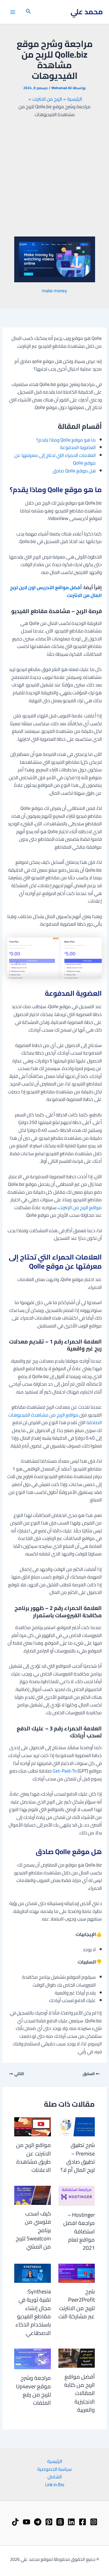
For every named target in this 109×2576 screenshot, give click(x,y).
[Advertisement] (54, 177)
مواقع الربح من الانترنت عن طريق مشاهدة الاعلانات (33, 2157)
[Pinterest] (49, 2522)
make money (54, 291)
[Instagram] (94, 2522)
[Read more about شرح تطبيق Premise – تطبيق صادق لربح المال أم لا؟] (77, 2126)
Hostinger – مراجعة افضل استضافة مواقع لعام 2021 (79, 2231)
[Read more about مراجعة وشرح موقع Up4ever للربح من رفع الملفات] (32, 2358)
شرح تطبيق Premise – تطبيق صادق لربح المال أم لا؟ (78, 2157)
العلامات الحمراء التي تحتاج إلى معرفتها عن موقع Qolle (55, 459)
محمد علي (87, 12)
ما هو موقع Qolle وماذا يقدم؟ (66, 440)
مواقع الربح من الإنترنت (80, 1207)
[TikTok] (15, 2522)
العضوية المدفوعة (78, 447)
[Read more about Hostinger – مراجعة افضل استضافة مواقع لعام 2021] (77, 2195)
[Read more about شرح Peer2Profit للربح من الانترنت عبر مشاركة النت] (77, 2273)
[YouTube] (26, 2522)
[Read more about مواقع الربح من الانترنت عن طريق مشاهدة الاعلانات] (32, 2126)
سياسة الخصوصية (54, 2469)
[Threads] (60, 2522)
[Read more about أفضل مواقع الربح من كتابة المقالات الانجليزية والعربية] (77, 2358)
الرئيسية (55, 2461)
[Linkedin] (71, 2522)
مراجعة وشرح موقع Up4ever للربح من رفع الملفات (33, 2390)
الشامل (55, 2477)
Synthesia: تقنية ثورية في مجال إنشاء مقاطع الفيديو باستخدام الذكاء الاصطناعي (33, 2312)
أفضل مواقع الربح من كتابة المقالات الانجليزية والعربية (79, 2393)
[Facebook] (83, 2522)
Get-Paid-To (65, 1771)
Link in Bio (55, 2485)
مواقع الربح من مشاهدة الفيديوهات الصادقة (55, 1419)
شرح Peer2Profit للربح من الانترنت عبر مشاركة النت (77, 2304)
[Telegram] (38, 2522)
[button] (28, 12)
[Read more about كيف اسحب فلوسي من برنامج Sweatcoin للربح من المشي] (32, 2195)
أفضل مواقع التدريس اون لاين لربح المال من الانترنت (56, 591)
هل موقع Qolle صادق (74, 471)
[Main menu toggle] (13, 12)
